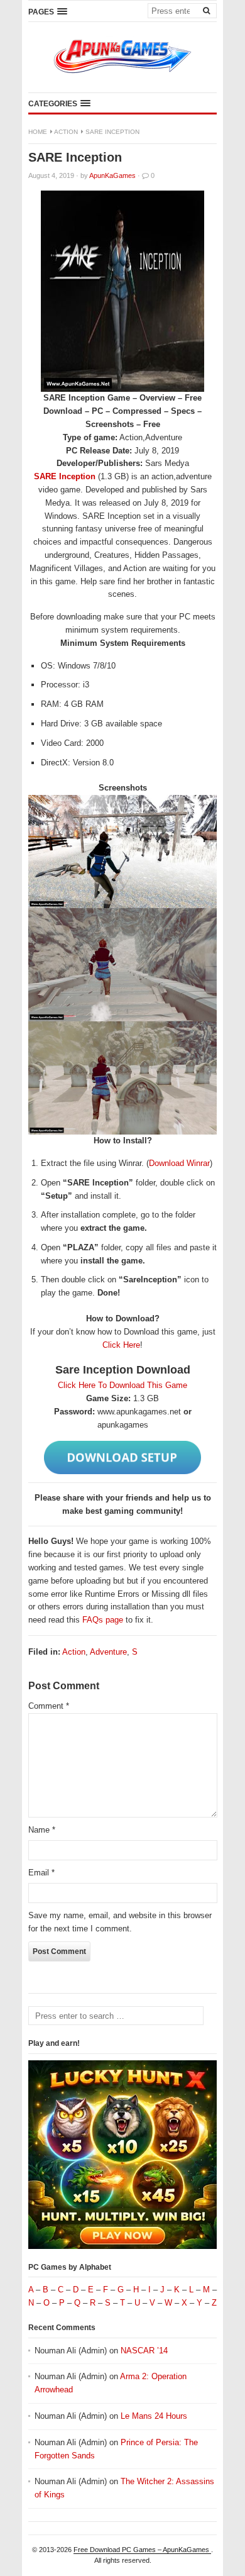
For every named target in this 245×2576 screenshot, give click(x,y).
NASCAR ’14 (144, 2351)
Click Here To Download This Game (122, 1385)
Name (42, 1830)
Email (41, 1873)
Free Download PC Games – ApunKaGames (142, 2550)
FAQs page (103, 1620)
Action (66, 132)
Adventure (108, 1652)
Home (38, 132)
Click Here (121, 1345)
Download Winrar (179, 1163)
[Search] (206, 10)
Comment (49, 1706)
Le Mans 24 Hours (154, 2416)
